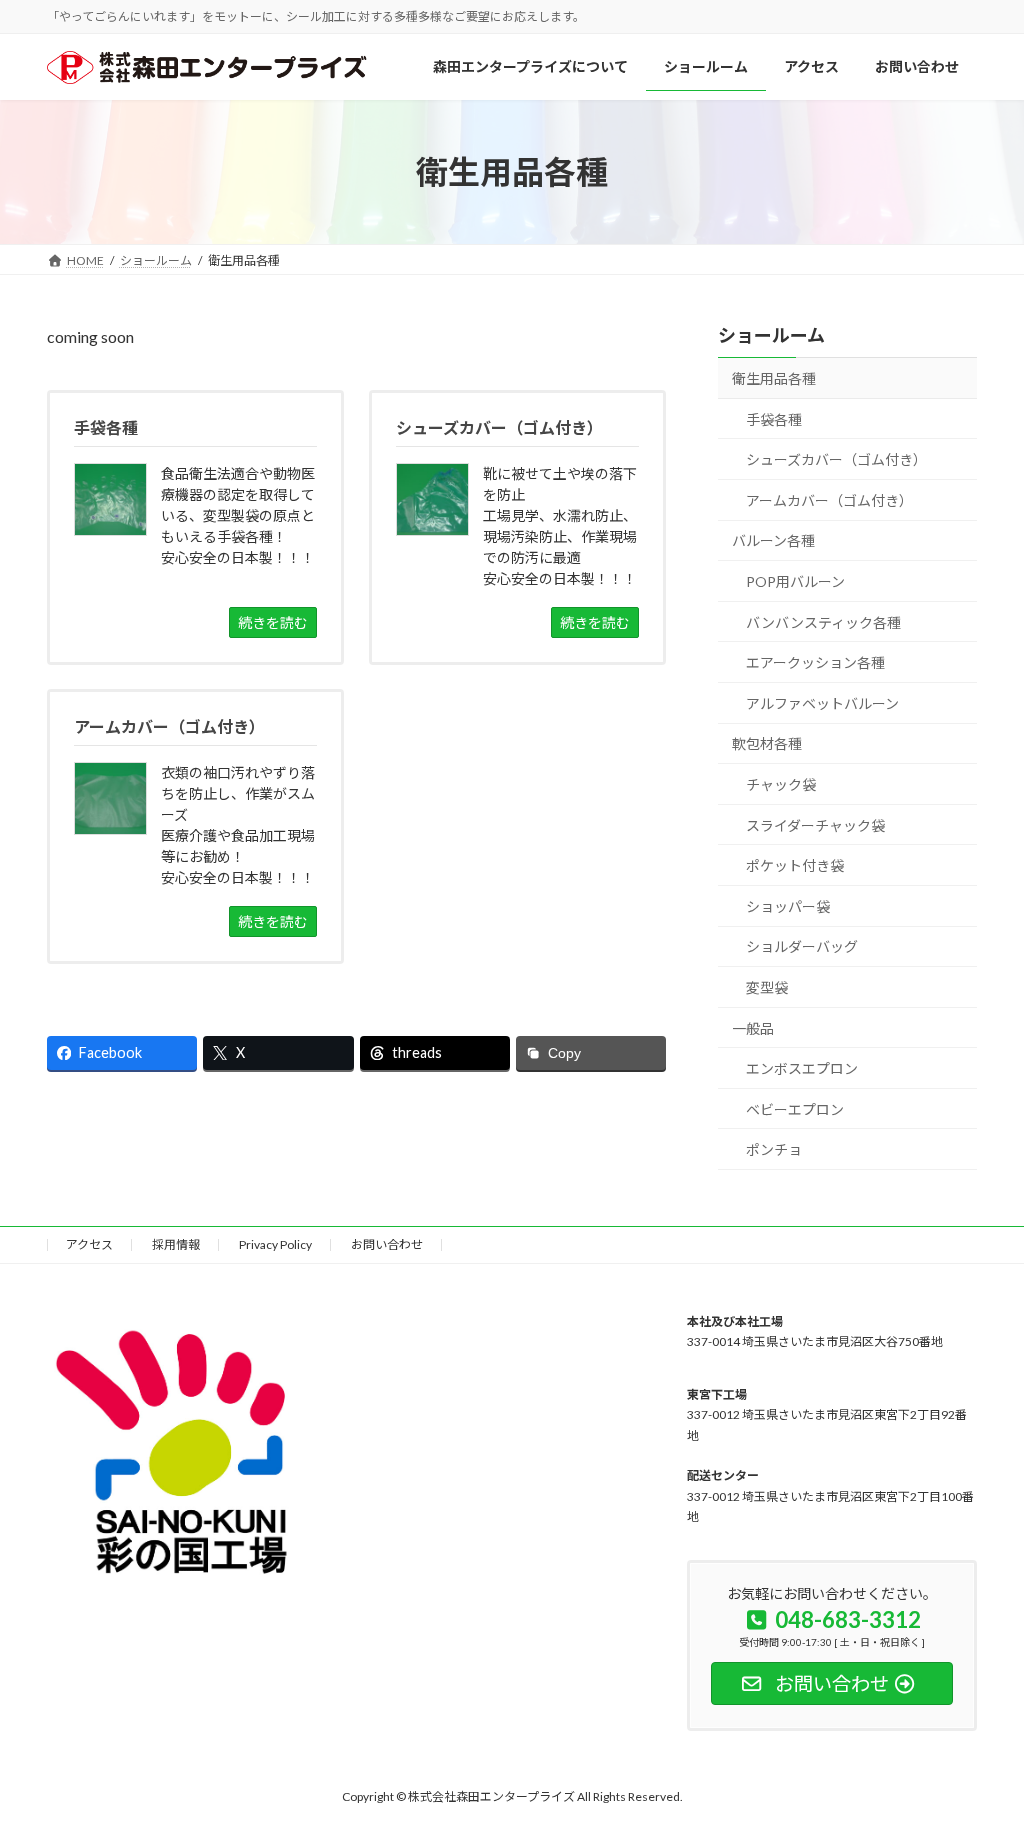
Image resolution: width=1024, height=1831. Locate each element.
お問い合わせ (387, 1244)
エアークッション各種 (815, 662)
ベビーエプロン (795, 1109)
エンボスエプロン (802, 1068)
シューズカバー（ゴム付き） (836, 459)
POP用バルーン (795, 581)
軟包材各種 (767, 743)
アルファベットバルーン (822, 703)
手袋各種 (774, 419)
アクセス (89, 1244)
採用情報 (176, 1244)
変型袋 (767, 987)
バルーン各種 (773, 540)
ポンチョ (774, 1149)
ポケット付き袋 (795, 865)
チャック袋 (781, 784)
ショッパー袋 (788, 906)
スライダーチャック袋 (815, 824)
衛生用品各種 (774, 378)
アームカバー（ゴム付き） (829, 500)
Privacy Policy (275, 1244)
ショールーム (771, 335)
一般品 (753, 1027)
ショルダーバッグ (802, 946)
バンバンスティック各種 (823, 622)
